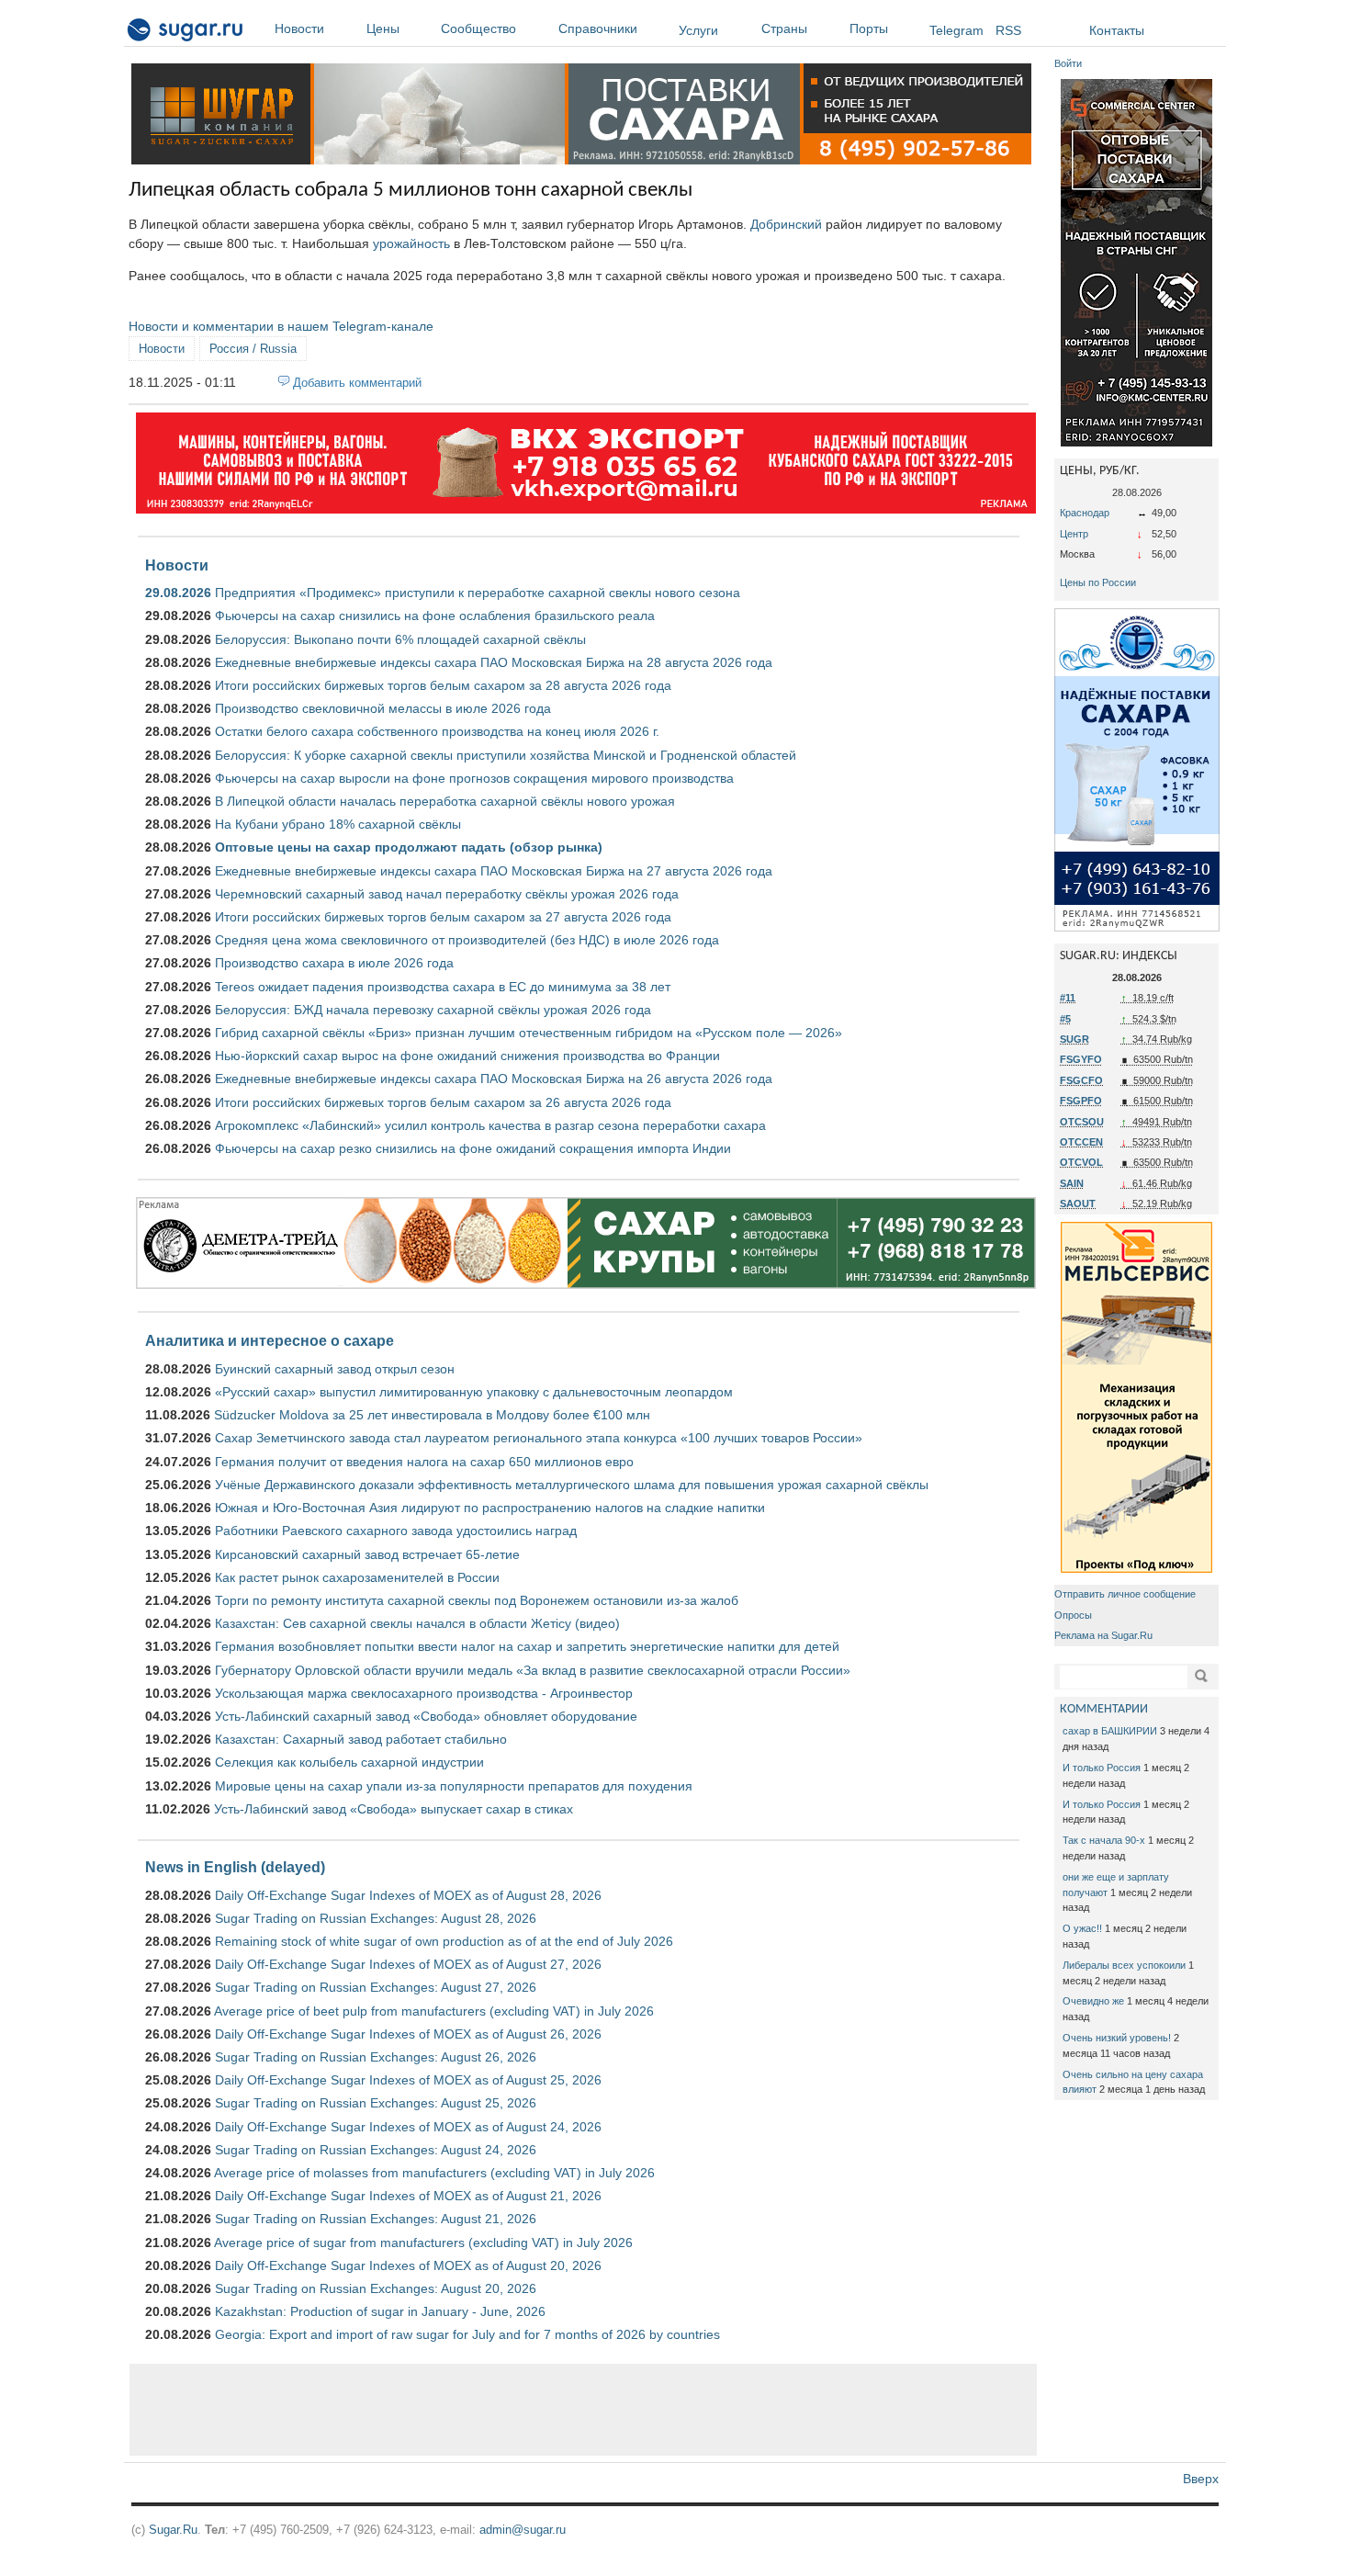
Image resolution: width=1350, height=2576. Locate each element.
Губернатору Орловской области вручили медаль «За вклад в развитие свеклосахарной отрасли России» (533, 1670)
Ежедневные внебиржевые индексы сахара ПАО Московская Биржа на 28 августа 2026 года (494, 662)
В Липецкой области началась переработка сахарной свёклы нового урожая (445, 801)
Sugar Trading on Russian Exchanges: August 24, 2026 (376, 2150)
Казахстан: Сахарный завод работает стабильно (361, 1739)
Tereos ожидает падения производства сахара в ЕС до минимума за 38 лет (443, 987)
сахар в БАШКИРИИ (1110, 1731)
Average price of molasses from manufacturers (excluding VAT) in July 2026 (434, 2173)
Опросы (1073, 1615)
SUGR (1074, 1039)
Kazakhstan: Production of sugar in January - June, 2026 (380, 2311)
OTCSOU (1082, 1122)
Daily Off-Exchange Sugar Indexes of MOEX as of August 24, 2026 (408, 2127)
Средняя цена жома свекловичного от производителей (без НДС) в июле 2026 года (467, 940)
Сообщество (478, 28)
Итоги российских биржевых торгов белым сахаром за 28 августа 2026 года (443, 685)
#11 (1068, 998)
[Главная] (186, 33)
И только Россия (1102, 1768)
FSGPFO (1081, 1101)
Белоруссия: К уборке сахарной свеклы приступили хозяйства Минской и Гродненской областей (506, 755)
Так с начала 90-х (1104, 1840)
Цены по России (1098, 582)
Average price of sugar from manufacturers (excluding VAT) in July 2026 (423, 2243)
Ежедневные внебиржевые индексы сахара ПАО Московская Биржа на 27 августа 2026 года (494, 871)
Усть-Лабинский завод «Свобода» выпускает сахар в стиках (394, 1809)
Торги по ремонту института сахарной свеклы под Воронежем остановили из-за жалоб (477, 1600)
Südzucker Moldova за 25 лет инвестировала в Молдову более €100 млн (432, 1415)
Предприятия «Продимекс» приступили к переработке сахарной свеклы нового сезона (478, 593)
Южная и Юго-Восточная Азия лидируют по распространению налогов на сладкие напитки (490, 1508)
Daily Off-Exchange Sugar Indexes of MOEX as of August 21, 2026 (408, 2196)
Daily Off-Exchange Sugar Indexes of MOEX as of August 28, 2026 (408, 1895)
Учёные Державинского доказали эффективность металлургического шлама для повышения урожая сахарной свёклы (572, 1485)
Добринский (786, 224)
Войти (1068, 63)
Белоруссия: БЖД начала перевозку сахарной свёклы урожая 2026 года (433, 1010)
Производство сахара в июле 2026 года (334, 963)
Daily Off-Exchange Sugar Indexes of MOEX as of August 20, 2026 (408, 2265)
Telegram (956, 30)
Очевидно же (1093, 2001)
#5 (1065, 1019)
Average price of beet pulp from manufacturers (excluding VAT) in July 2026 (434, 2011)
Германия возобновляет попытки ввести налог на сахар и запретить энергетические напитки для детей (527, 1646)
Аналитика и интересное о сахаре (270, 1340)
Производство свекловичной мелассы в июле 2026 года (383, 708)
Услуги (698, 30)
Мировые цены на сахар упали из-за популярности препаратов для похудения (454, 1786)
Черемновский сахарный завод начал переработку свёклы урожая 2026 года (447, 894)
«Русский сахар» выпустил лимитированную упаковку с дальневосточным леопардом (474, 1392)
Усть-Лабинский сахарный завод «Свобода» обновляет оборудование (426, 1716)
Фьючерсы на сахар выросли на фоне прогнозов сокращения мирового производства (474, 778)
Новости (299, 28)
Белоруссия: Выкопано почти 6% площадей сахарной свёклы (400, 639)
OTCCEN (1081, 1142)
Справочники (598, 28)
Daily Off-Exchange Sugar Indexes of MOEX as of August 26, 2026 (408, 2034)
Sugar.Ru (173, 2530)
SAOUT (1078, 1203)
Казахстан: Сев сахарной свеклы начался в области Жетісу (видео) (417, 1623)
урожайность (411, 243)
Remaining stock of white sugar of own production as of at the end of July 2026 (444, 1941)
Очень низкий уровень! (1117, 2038)
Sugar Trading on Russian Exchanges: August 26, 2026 (376, 2057)
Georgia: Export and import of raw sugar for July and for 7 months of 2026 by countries (467, 2334)
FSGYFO (1081, 1059)
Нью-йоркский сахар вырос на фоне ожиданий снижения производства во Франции (467, 1056)
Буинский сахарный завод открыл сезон (335, 1369)
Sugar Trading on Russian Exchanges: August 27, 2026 (376, 1987)
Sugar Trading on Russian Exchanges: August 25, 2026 (376, 2103)
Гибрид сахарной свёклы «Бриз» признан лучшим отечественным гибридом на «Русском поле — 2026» (529, 1033)
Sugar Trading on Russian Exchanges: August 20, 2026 (376, 2288)
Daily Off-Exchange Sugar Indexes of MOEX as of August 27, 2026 (408, 1964)
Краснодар (1085, 513)
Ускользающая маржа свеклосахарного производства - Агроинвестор (424, 1693)
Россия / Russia (253, 349)
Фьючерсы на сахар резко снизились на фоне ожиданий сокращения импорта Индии (473, 1148)
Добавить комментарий (357, 383)
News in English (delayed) (235, 1867)
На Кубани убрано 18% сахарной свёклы (338, 824)
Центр (1074, 534)
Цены (383, 28)
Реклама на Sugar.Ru (1103, 1635)
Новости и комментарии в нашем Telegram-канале (281, 326)
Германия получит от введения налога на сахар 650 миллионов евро (424, 1462)
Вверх (1201, 2479)
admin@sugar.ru (523, 2530)
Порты (869, 28)
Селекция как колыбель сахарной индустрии (349, 1762)
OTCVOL (1081, 1162)
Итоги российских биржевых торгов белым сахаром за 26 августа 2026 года (443, 1102)
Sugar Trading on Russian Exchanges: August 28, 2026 (376, 1918)
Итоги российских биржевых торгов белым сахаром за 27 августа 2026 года (443, 917)
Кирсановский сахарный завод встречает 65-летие (367, 1554)
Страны (784, 28)
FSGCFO (1081, 1080)
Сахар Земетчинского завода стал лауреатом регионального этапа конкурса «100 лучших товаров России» (539, 1438)
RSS (1008, 30)
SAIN (1072, 1183)
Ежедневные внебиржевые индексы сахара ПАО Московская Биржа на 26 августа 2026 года (494, 1079)
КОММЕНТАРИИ (1104, 1709)
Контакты (1117, 30)
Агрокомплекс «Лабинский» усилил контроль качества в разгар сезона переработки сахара (490, 1125)
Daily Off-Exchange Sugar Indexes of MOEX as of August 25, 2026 (408, 2080)
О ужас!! (1082, 1928)
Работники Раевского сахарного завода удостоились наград (396, 1531)
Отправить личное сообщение (1125, 1594)
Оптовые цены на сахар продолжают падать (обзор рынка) (409, 847)
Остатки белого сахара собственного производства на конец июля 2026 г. (437, 731)
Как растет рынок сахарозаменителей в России (357, 1577)
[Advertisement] (583, 2410)
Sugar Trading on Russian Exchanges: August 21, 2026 (376, 2219)
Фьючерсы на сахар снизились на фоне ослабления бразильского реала (435, 616)
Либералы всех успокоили (1124, 1965)
